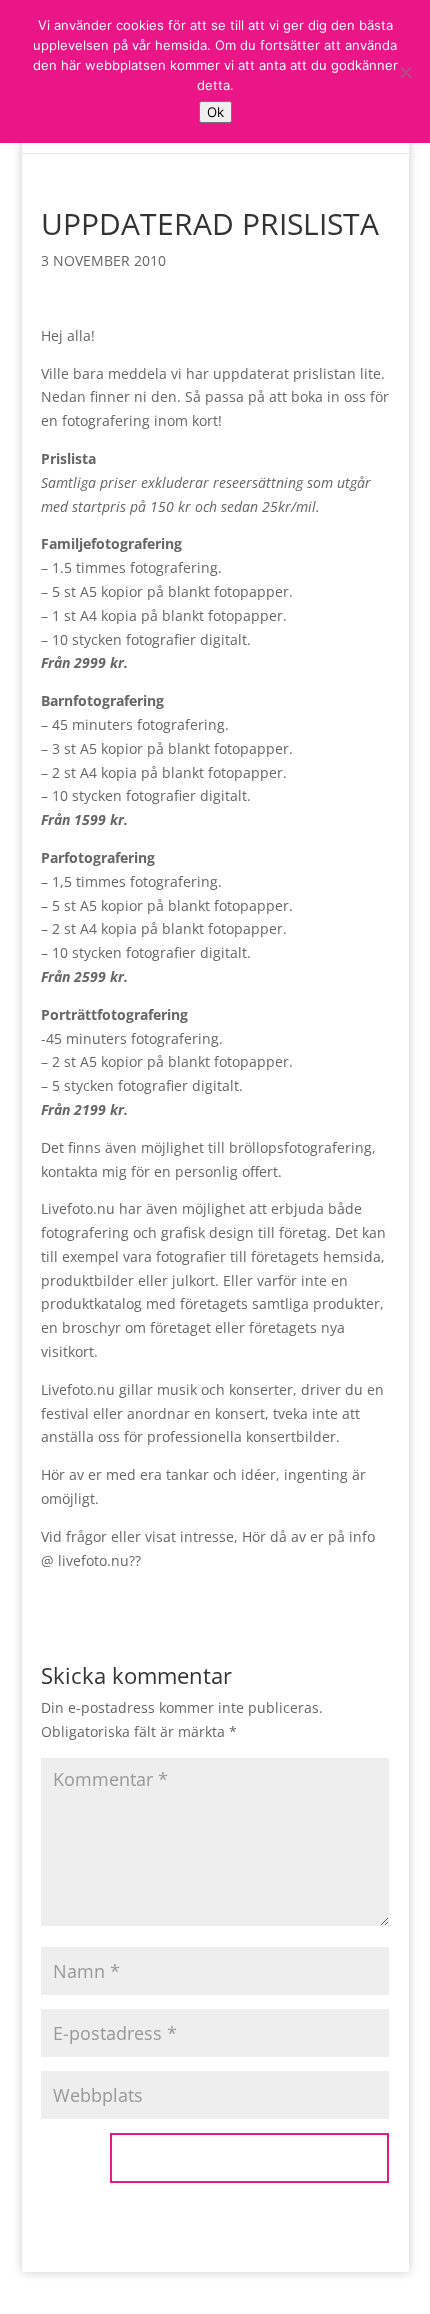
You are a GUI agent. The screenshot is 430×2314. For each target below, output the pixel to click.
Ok (215, 112)
